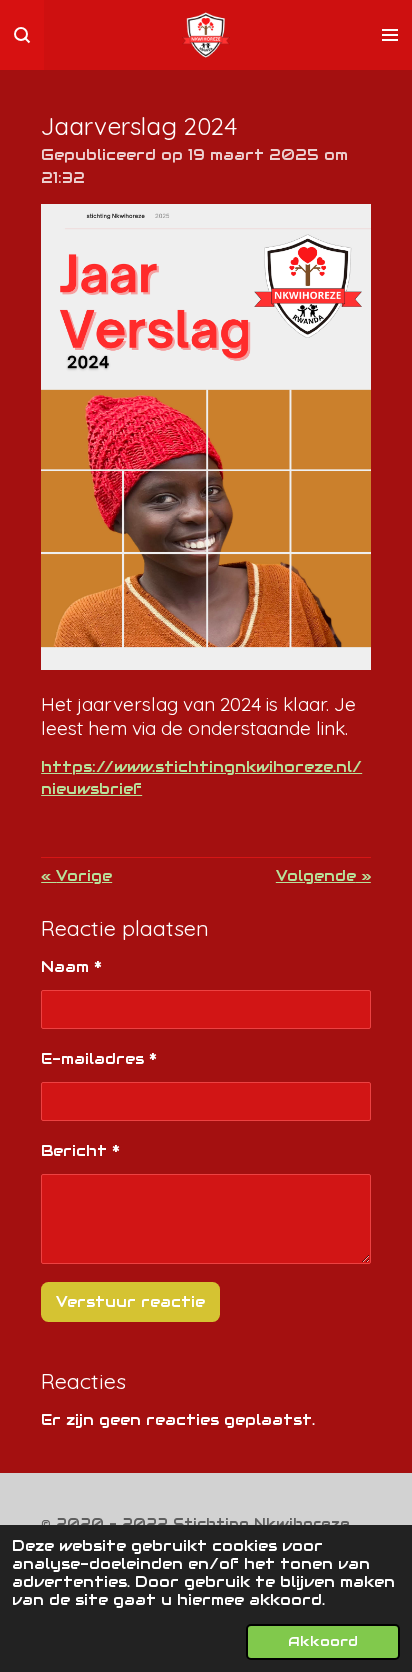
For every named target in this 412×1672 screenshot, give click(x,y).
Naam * (71, 966)
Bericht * (80, 1150)
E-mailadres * (99, 1058)
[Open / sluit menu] (390, 35)
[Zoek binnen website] (22, 35)
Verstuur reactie (130, 1301)
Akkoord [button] (323, 1641)
